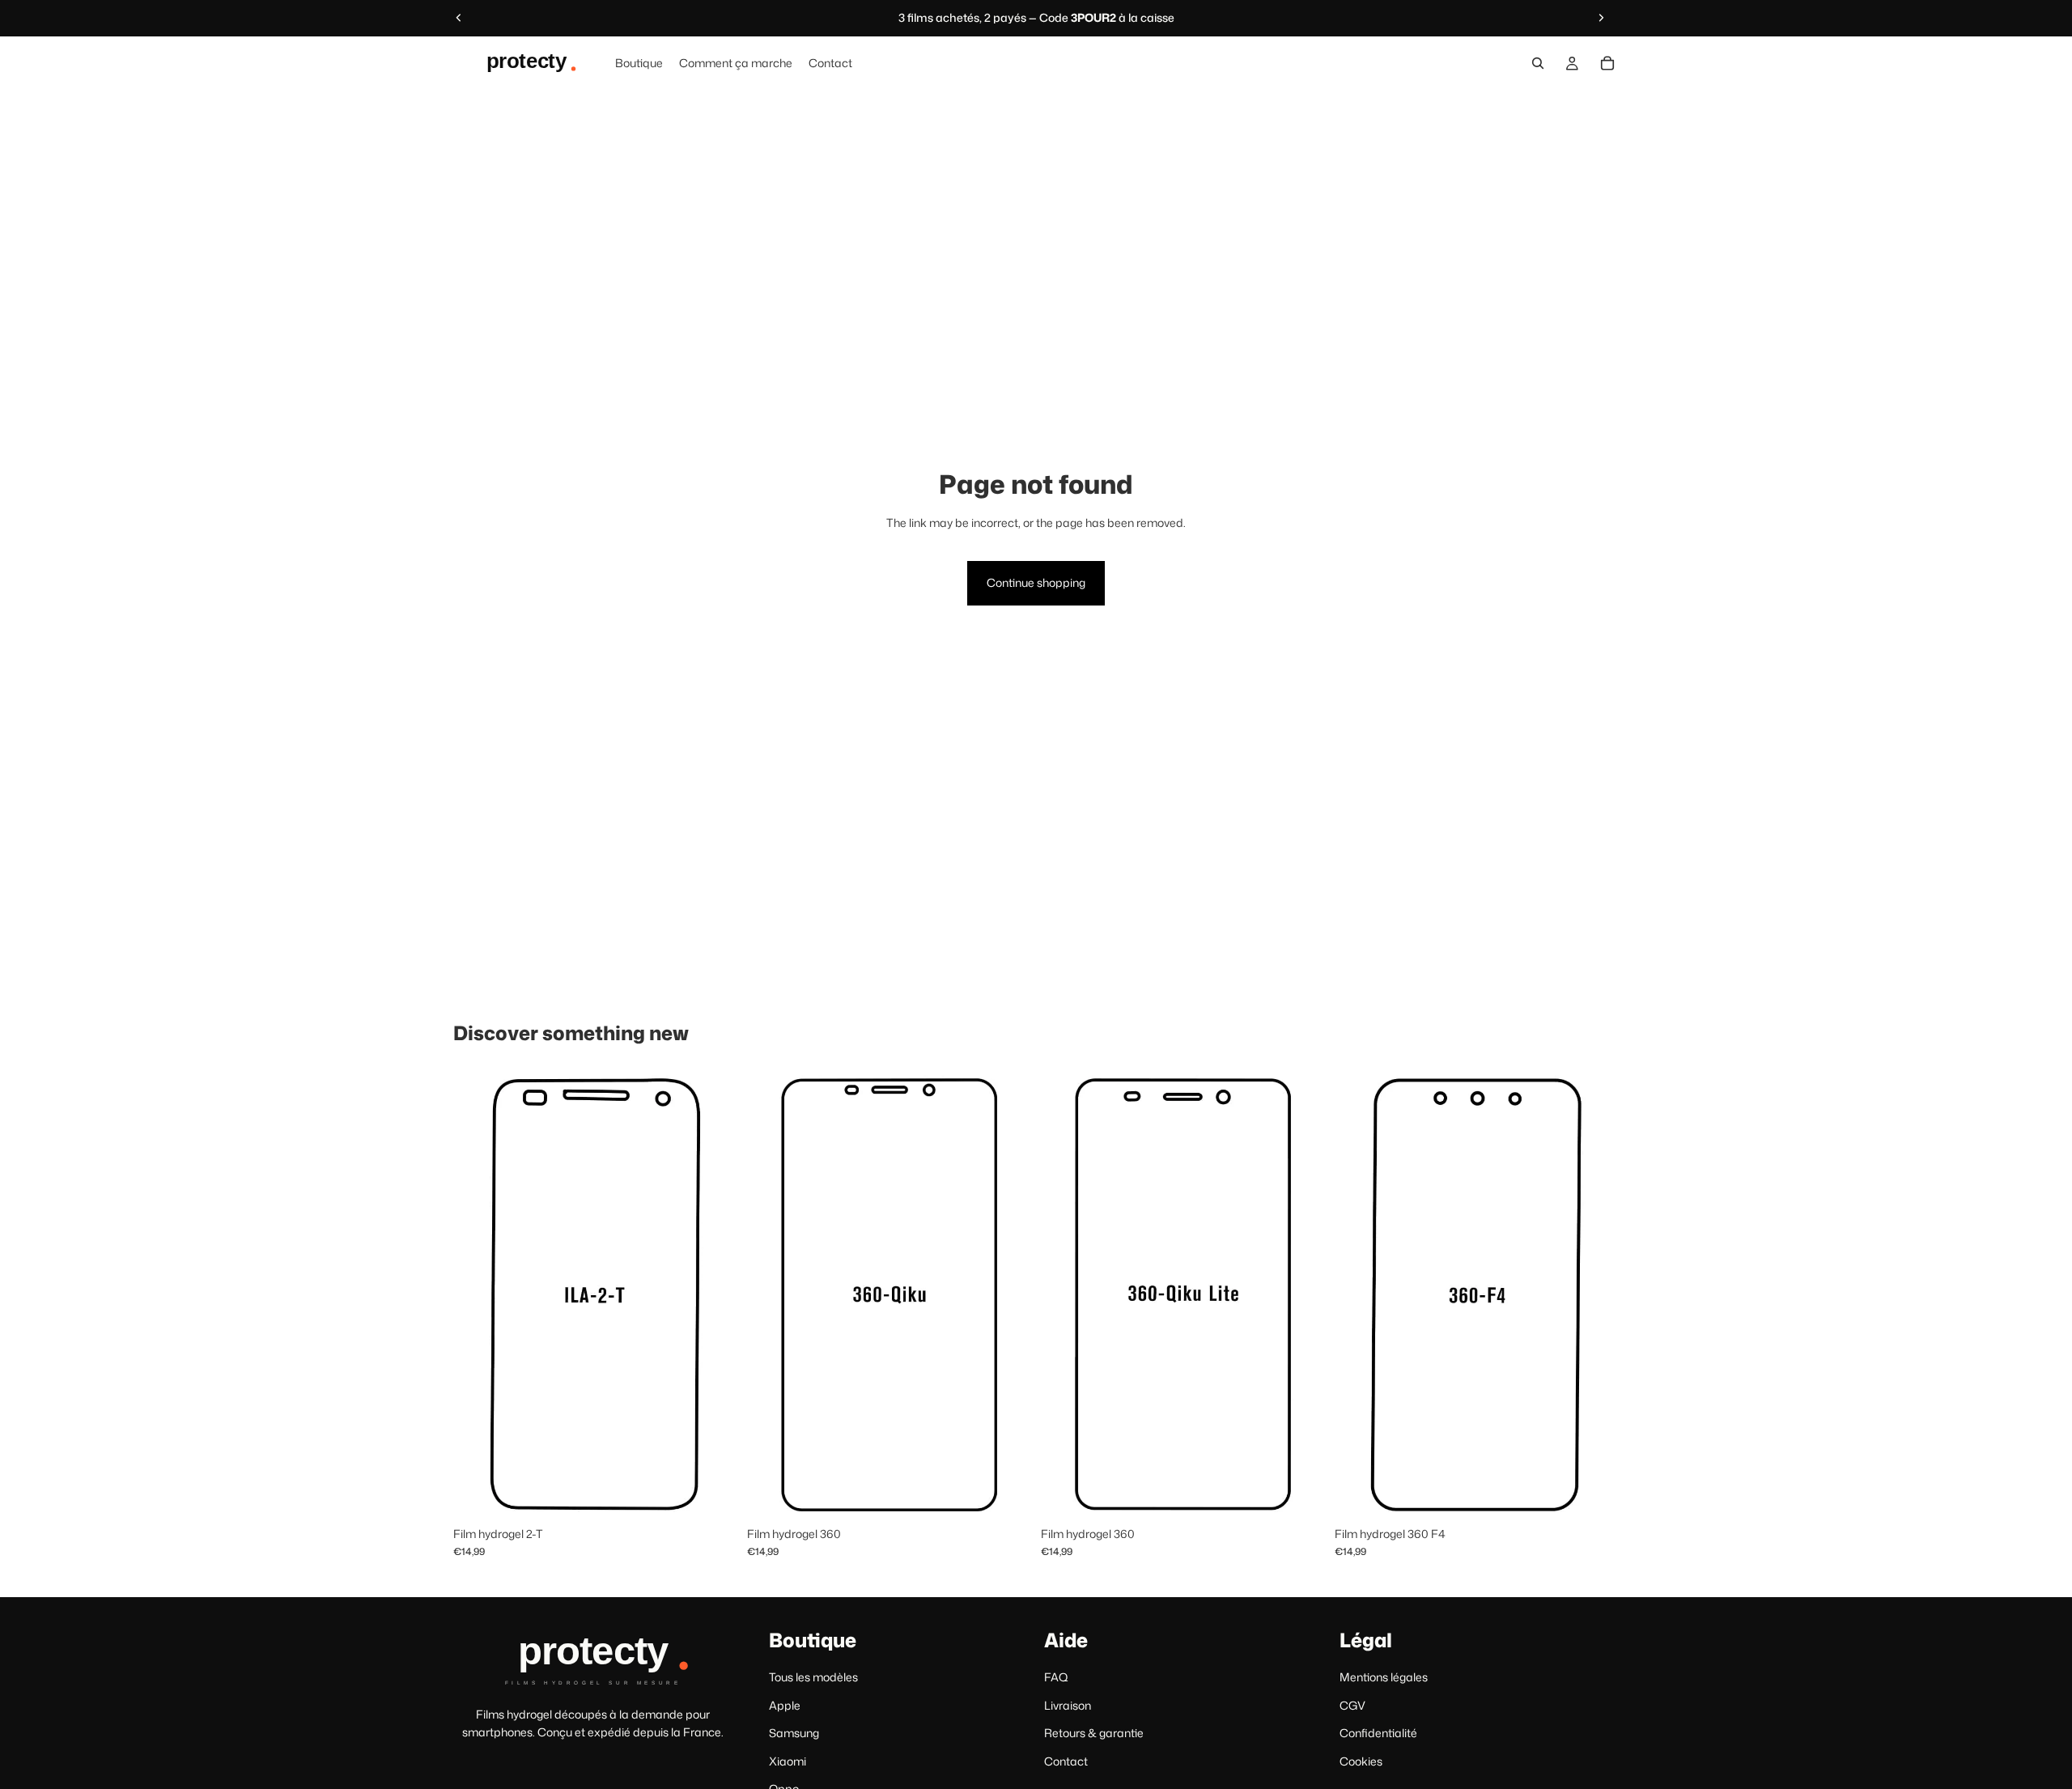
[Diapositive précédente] (459, 18)
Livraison (1068, 1704)
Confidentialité (1378, 1733)
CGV (1352, 1704)
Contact (1066, 1760)
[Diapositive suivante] (1601, 18)
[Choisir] (712, 1494)
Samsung (794, 1733)
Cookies (1361, 1760)
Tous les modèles (813, 1677)
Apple (785, 1704)
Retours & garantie (1094, 1733)
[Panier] (1607, 63)
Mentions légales (1384, 1677)
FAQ (1056, 1677)
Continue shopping (1036, 582)
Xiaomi (788, 1760)
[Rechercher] (1538, 63)
